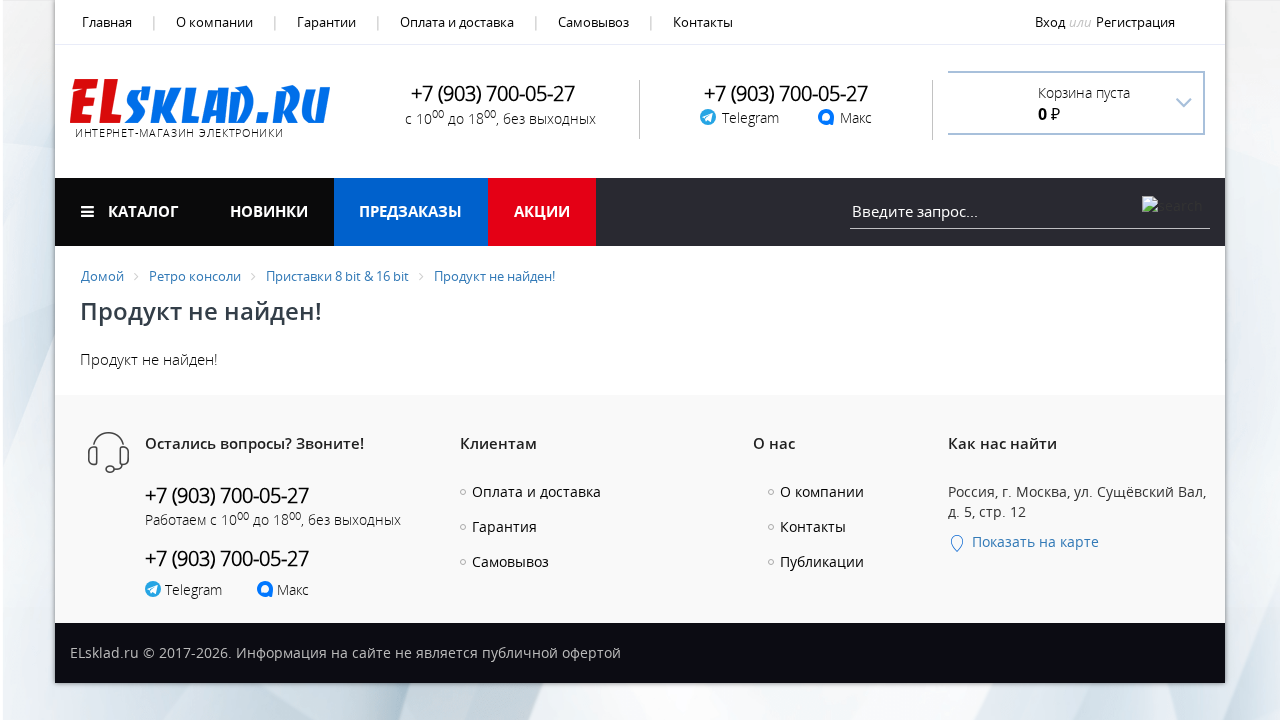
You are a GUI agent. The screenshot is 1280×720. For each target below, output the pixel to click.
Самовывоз (593, 22)
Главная (107, 22)
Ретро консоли (195, 276)
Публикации (822, 561)
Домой (102, 276)
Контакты (703, 22)
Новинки (269, 211)
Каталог (141, 211)
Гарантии (326, 22)
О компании (214, 22)
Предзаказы (410, 211)
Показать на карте (1033, 541)
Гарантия (504, 526)
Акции (542, 211)
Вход (1050, 22)
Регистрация (1135, 22)
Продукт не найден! (494, 276)
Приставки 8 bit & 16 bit (337, 276)
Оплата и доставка (457, 22)
